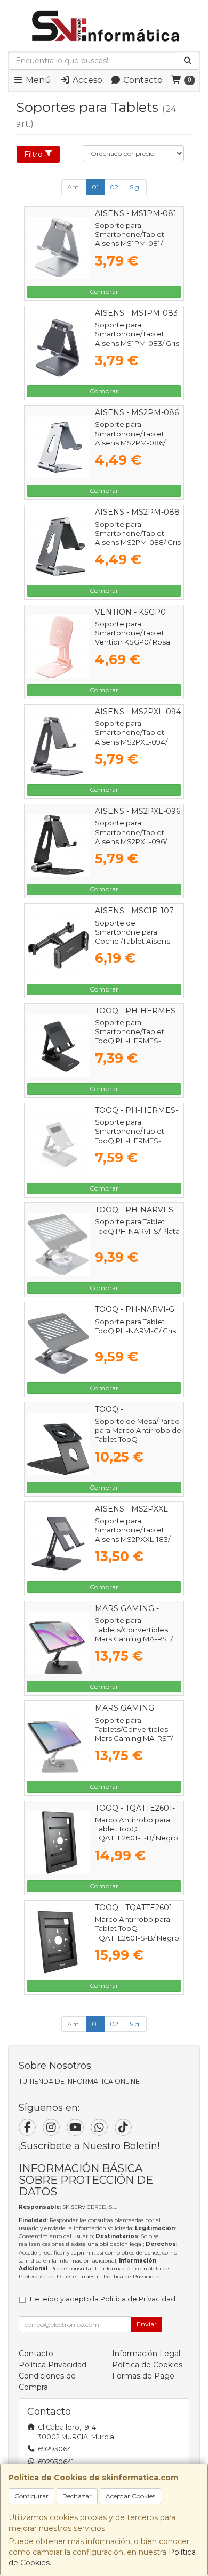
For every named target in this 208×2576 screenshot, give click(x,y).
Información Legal (146, 2354)
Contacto (142, 80)
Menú (37, 80)
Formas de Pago (143, 2376)
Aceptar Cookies (130, 2496)
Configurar (31, 2496)
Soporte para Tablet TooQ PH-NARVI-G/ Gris (135, 1326)
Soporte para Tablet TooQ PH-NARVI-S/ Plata (137, 1226)
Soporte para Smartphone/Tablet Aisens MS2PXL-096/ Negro (131, 837)
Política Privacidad (53, 2365)
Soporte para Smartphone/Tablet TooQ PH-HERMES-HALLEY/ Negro (130, 1036)
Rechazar (77, 2496)
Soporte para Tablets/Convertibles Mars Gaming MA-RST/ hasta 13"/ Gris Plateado (135, 1734)
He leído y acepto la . (103, 2299)
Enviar (147, 2324)
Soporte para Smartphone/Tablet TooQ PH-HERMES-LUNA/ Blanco (130, 1136)
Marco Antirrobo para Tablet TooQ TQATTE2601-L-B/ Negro (137, 1829)
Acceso (86, 80)
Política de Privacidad (132, 2277)
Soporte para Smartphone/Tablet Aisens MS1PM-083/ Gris (137, 334)
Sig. (135, 187)
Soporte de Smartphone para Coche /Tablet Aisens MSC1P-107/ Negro (133, 937)
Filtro (33, 154)
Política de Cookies (147, 2365)
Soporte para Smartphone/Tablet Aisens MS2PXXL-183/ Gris (133, 1534)
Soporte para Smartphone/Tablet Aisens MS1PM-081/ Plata (130, 239)
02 (114, 187)
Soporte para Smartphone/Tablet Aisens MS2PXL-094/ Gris (131, 737)
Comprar (104, 291)
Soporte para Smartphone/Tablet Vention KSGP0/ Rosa (133, 633)
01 (95, 187)
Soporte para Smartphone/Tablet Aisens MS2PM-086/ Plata (130, 438)
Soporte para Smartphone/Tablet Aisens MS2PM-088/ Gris (138, 534)
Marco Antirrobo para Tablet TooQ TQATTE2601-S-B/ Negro (137, 1929)
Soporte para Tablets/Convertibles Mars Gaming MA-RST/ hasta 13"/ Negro (134, 1634)
